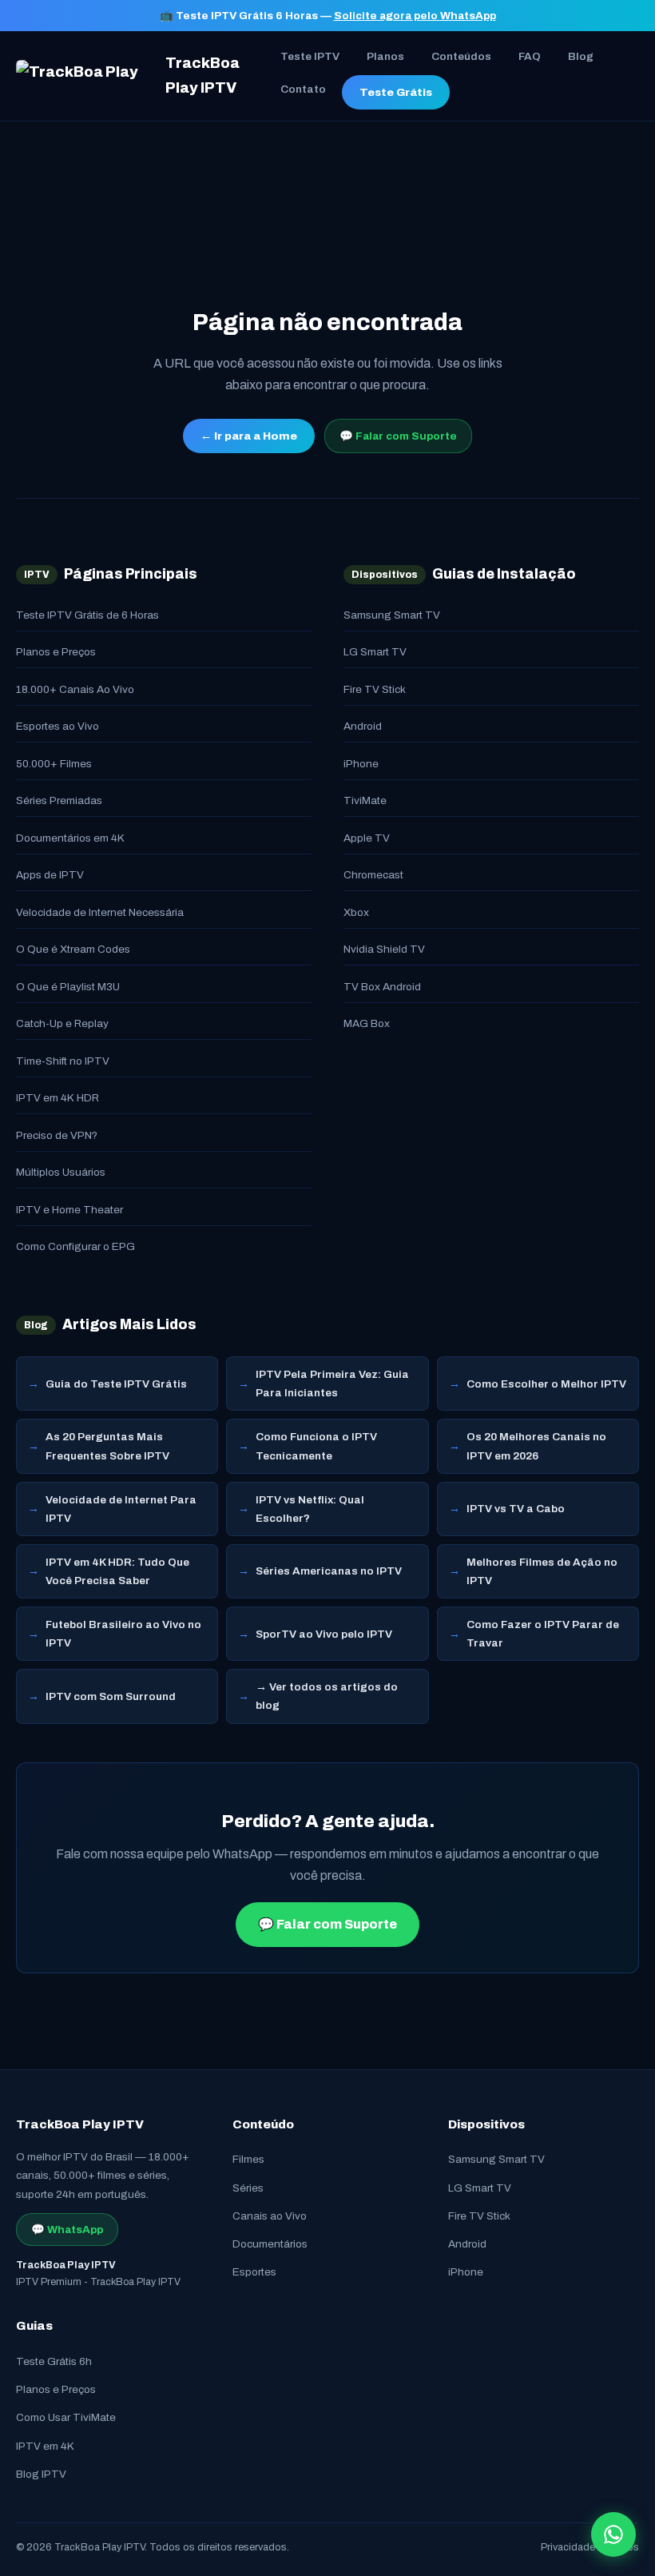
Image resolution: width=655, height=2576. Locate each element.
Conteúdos (461, 56)
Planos (385, 56)
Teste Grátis (396, 92)
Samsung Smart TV (392, 615)
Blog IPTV (41, 2474)
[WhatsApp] (613, 2534)
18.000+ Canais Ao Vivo (75, 689)
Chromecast (373, 875)
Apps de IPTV (50, 875)
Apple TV (367, 838)
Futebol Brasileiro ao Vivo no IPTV (123, 1634)
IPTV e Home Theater (69, 1210)
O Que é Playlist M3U (68, 987)
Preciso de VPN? (57, 1135)
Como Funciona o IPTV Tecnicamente (316, 1446)
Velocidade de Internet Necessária (100, 912)
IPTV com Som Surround (111, 1696)
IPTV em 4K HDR (58, 1098)
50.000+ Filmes (54, 764)
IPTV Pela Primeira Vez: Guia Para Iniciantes (332, 1384)
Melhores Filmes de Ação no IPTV (542, 1571)
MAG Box (367, 1023)
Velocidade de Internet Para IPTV (121, 1509)
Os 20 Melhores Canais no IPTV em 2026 (536, 1446)
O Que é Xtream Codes (73, 949)
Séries (248, 2188)
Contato (303, 89)
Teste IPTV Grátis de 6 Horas (87, 615)
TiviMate (365, 800)
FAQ (530, 56)
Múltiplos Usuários (61, 1172)
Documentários (270, 2244)
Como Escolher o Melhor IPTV (546, 1384)
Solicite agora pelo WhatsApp (415, 16)
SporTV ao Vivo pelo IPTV (324, 1634)
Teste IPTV (310, 56)
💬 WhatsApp (67, 2230)
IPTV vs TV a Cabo (516, 1509)
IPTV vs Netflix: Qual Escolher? (310, 1509)
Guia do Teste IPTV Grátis (116, 1384)
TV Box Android (382, 987)
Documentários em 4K (70, 838)
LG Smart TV (375, 652)
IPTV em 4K (45, 2446)
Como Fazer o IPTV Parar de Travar (543, 1634)
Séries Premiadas (59, 800)
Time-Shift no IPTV (63, 1061)
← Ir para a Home (249, 436)
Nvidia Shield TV (384, 949)
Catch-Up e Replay (62, 1023)
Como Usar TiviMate (66, 2417)
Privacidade (568, 2547)
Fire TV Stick (375, 689)
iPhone (361, 764)
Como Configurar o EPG (75, 1246)
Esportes (254, 2272)
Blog (581, 56)
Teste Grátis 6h (54, 2361)
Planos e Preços (56, 652)
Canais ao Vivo (270, 2216)
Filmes (248, 2159)
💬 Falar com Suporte (398, 436)
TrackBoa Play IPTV (202, 76)
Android (363, 726)
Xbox (356, 912)
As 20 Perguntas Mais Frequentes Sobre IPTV (107, 1446)
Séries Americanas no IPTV (329, 1571)
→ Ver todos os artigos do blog (327, 1696)
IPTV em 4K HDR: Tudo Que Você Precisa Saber (117, 1571)
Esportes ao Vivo (58, 726)
